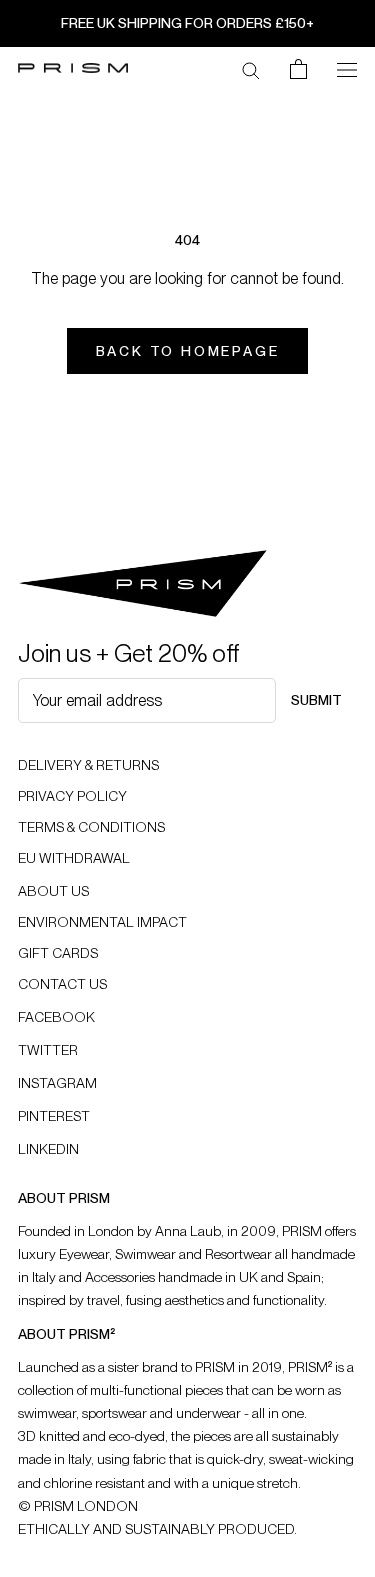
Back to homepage (188, 351)
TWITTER (48, 1050)
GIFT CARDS (58, 953)
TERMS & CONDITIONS (91, 827)
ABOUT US (53, 891)
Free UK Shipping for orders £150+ (187, 23)
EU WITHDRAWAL (74, 858)
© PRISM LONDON (78, 1506)
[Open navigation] (347, 68)
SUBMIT (316, 700)
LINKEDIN (48, 1149)
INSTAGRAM (57, 1083)
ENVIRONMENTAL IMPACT (102, 922)
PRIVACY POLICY (72, 796)
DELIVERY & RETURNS (88, 765)
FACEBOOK (56, 1017)
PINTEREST (54, 1116)
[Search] (251, 69)
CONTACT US (62, 984)
